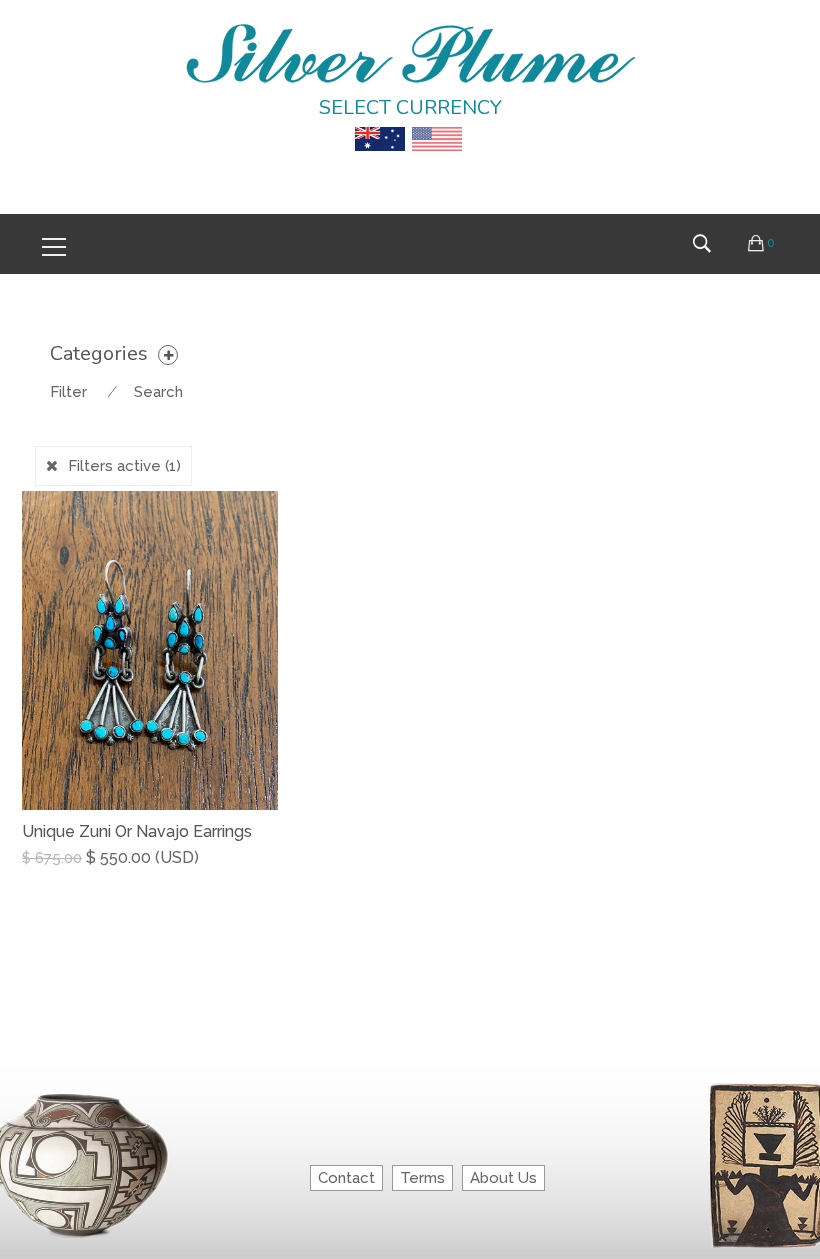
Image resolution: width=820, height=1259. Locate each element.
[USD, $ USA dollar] (437, 125)
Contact (346, 1178)
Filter (68, 392)
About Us (503, 1178)
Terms (422, 1178)
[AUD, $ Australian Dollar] (380, 125)
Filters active (124, 466)
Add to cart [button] (73, 877)
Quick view (270, 878)
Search (158, 392)
